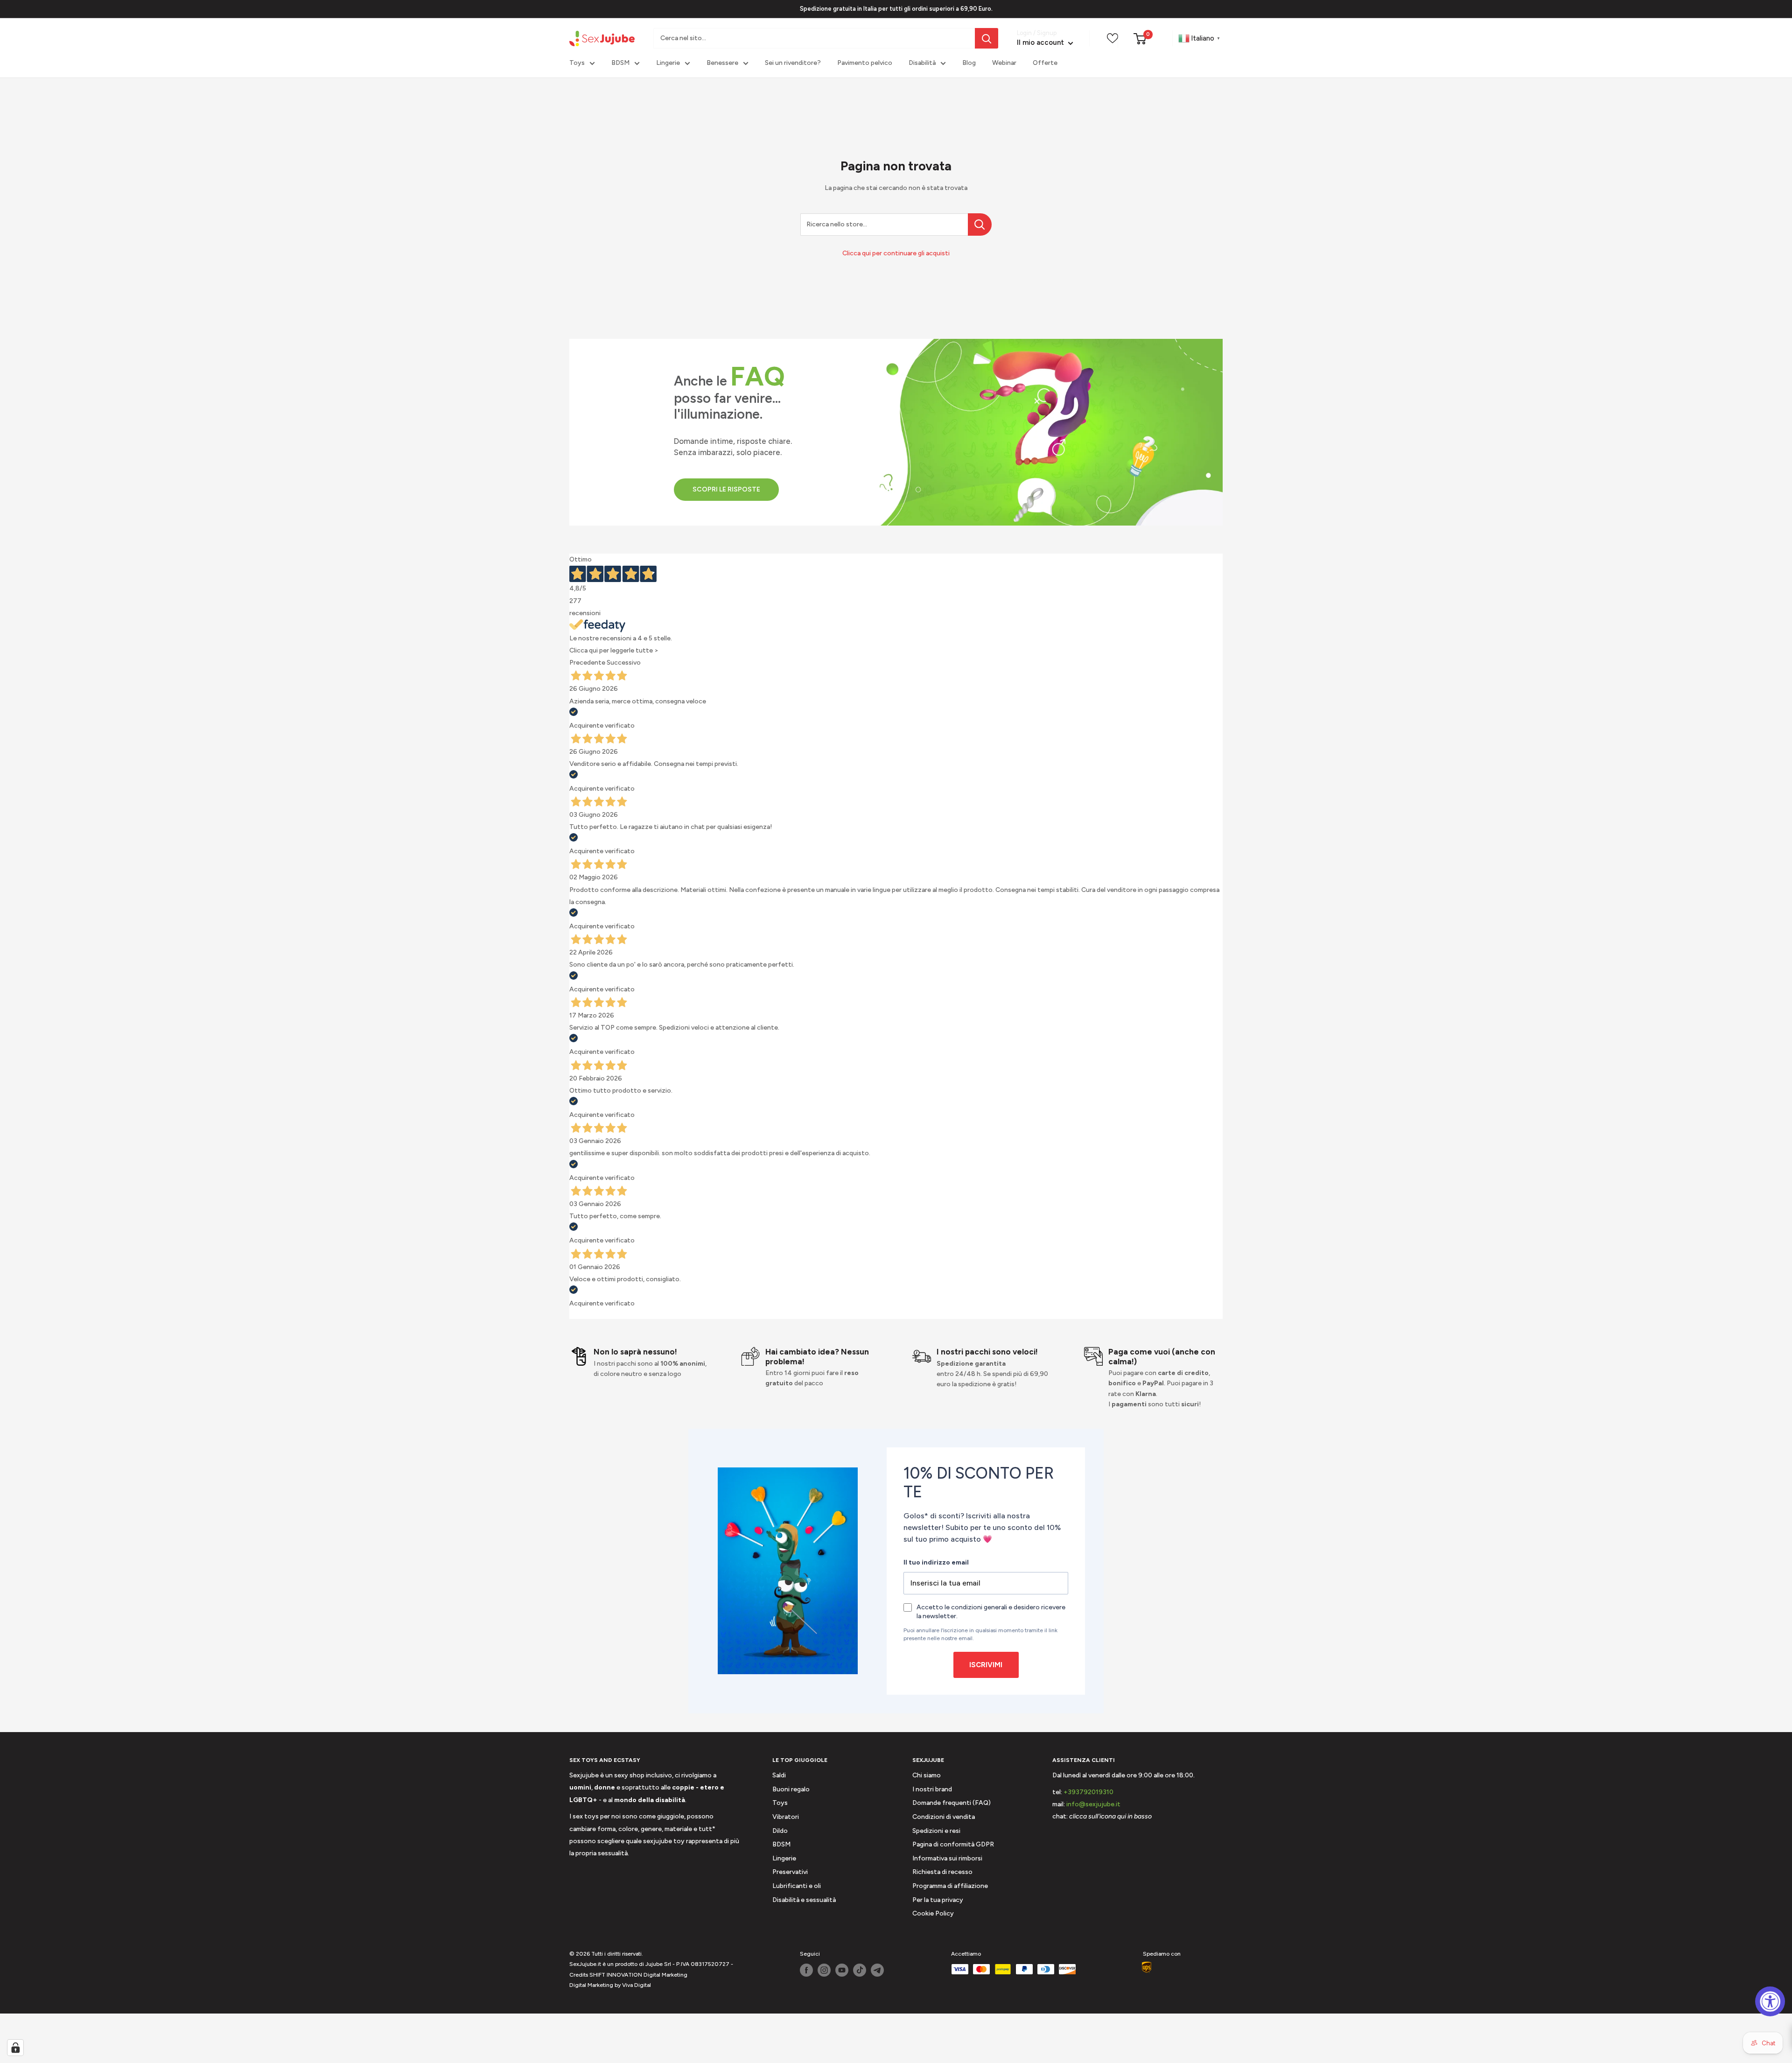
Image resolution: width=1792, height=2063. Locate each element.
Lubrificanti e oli (797, 1886)
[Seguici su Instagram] (824, 1970)
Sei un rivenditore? (793, 63)
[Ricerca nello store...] (980, 225)
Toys (577, 63)
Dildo (780, 1831)
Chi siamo (927, 1775)
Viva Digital (637, 1985)
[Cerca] (987, 38)
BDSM (620, 63)
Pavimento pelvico (865, 63)
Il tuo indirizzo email (936, 1562)
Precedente (587, 663)
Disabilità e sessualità (804, 1900)
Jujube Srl (658, 1964)
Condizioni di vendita (944, 1817)
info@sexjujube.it (1093, 1804)
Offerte (1045, 63)
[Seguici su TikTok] (860, 1970)
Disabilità (922, 63)
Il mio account (1041, 43)
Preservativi (790, 1872)
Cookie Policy (933, 1913)
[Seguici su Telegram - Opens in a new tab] (877, 1970)
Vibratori (786, 1817)
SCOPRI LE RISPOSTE (726, 489)
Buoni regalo (791, 1789)
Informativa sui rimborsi (947, 1858)
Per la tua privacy (938, 1900)
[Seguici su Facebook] (806, 1970)
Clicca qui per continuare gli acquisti (896, 253)
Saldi (779, 1775)
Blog (969, 63)
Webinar (1004, 63)
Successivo (624, 663)
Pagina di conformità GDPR (953, 1844)
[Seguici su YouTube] (842, 1970)
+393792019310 (1088, 1792)
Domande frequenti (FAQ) (952, 1803)
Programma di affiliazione (950, 1886)
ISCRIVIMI (986, 1665)
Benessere (722, 63)
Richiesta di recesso (942, 1872)
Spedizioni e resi (936, 1831)
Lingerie (668, 63)
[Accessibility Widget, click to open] (1770, 2001)
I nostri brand (932, 1789)
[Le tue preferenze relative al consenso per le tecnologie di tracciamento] (15, 2048)
